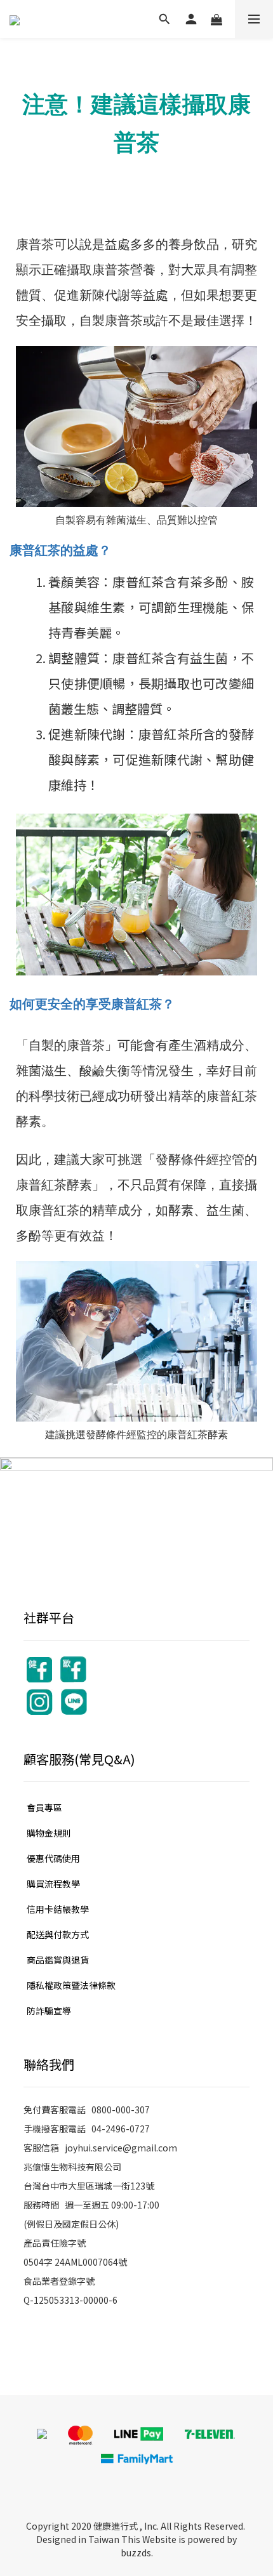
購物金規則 (49, 1833)
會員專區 (44, 1807)
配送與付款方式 (58, 1934)
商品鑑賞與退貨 (58, 1960)
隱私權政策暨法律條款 (71, 1985)
